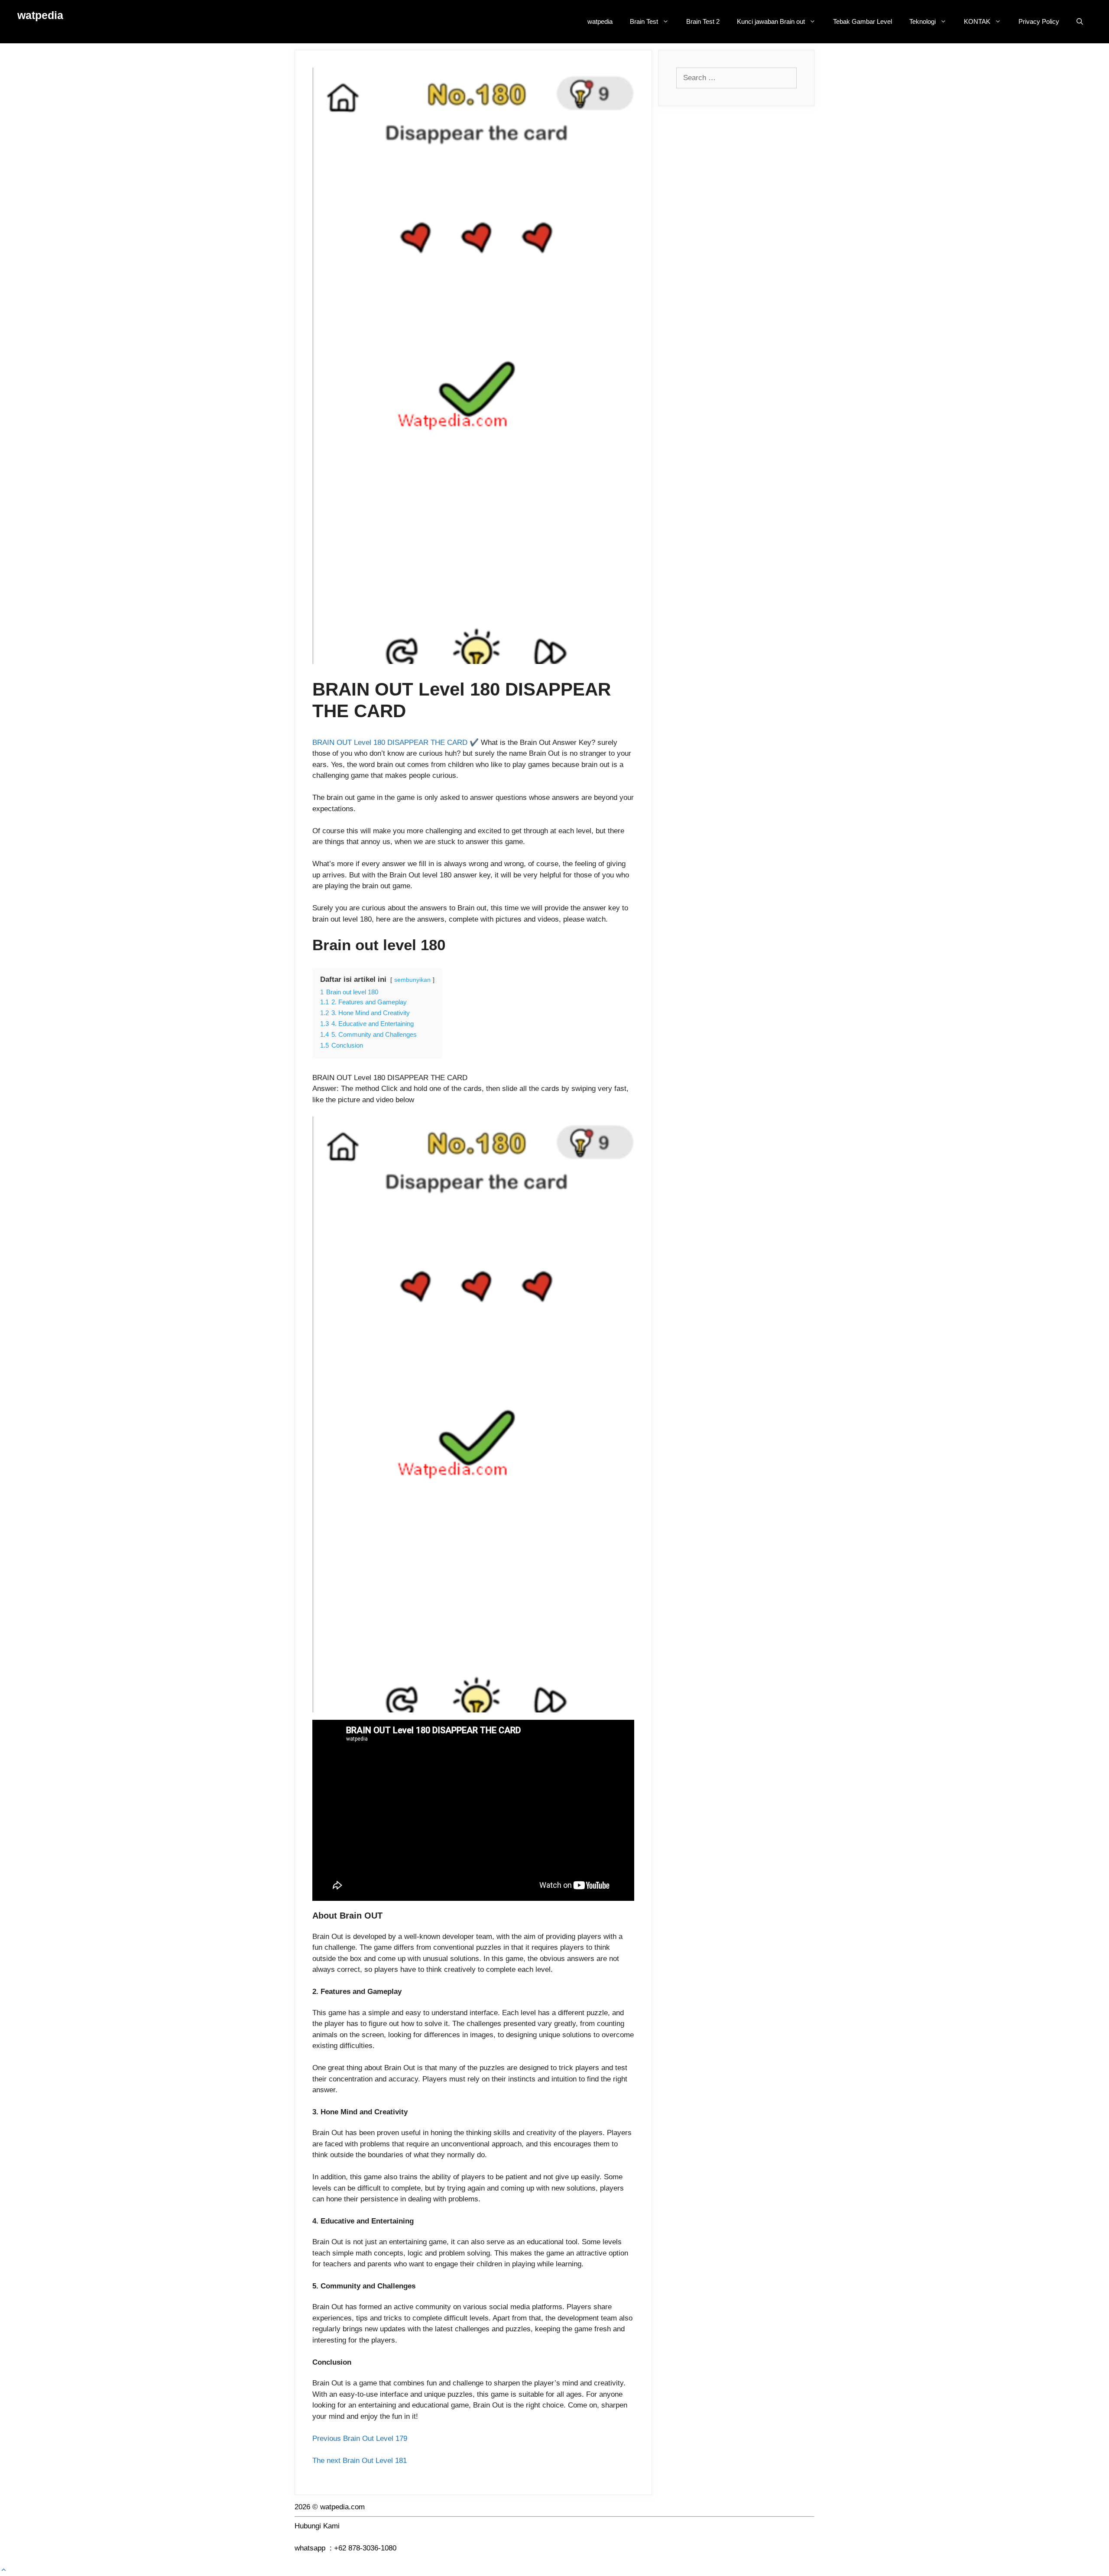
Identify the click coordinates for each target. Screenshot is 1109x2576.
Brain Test (644, 21)
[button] (4, 2570)
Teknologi (923, 21)
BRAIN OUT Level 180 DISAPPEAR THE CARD (390, 743)
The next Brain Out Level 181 (360, 2461)
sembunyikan (412, 980)
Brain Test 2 (703, 21)
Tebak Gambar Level (863, 21)
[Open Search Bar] (1080, 22)
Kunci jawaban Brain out (771, 21)
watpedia (40, 15)
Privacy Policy (1039, 21)
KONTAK (977, 21)
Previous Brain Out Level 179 (375, 2438)
